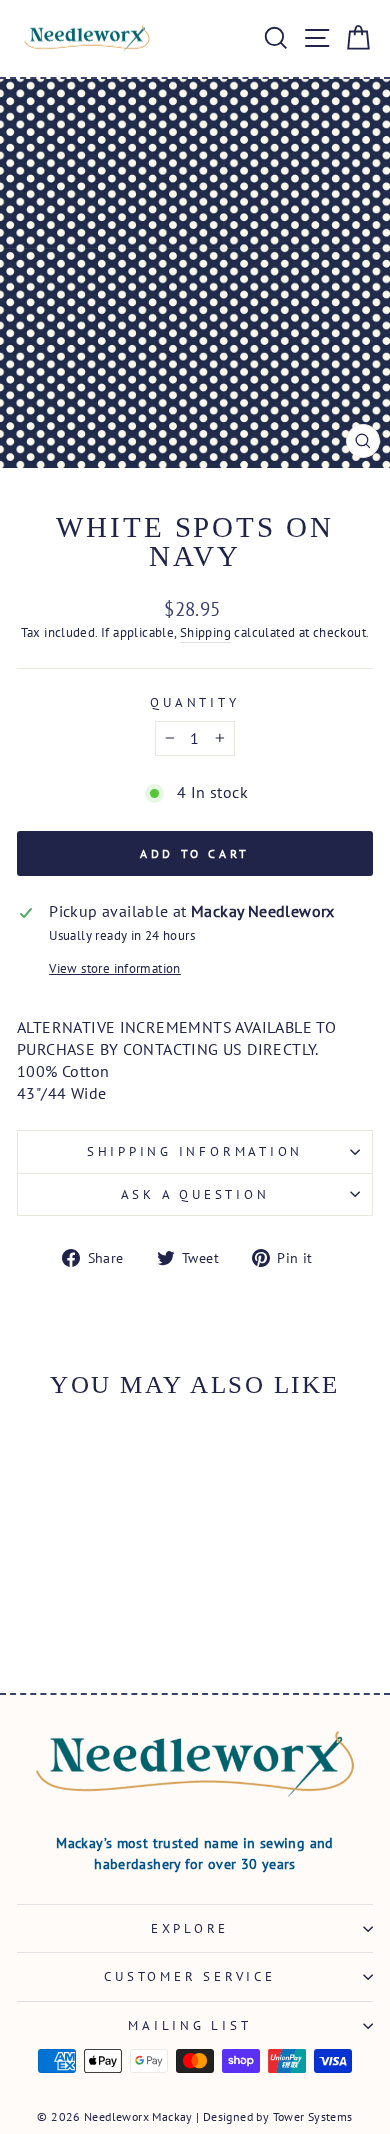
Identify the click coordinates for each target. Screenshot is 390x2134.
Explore (190, 1928)
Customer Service (189, 1976)
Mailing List (189, 2025)
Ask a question (195, 1194)
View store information (115, 968)
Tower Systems (313, 2116)
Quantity (194, 702)
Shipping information (195, 1151)
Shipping (205, 632)
